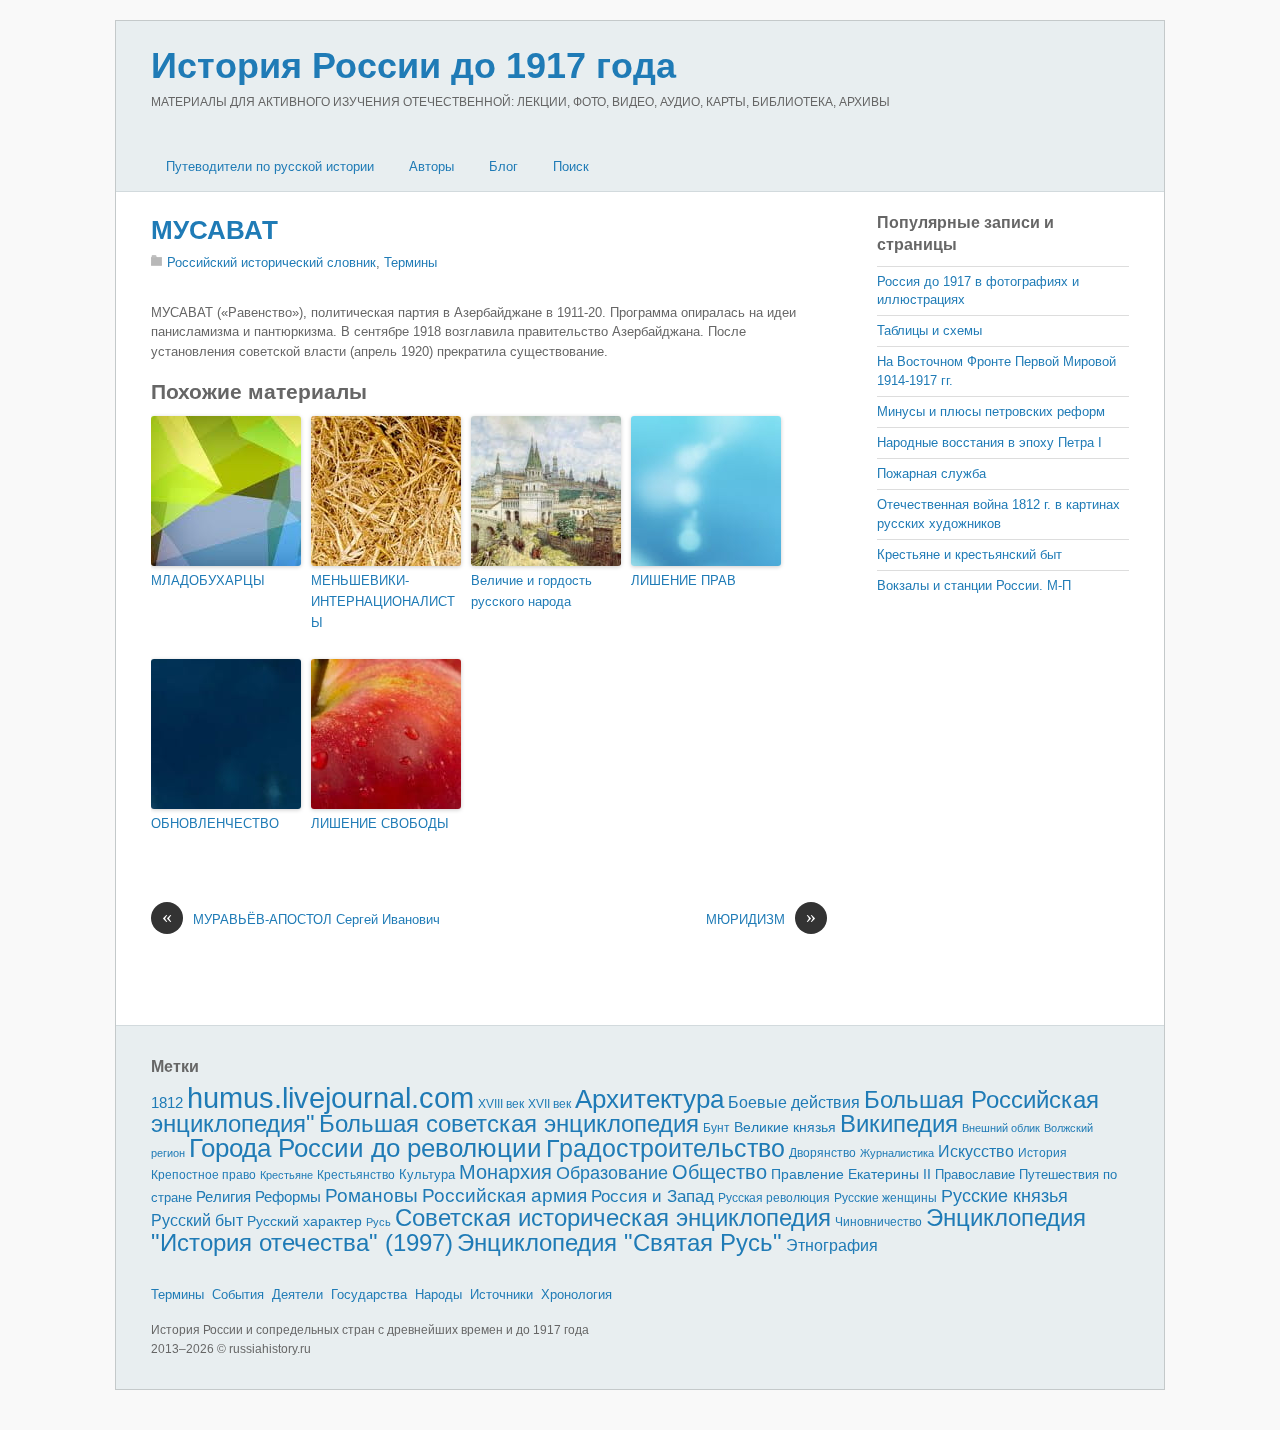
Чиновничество (878, 1222)
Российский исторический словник (271, 262)
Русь (378, 1222)
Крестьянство (356, 1175)
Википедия (899, 1123)
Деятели (297, 1294)
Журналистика (897, 1153)
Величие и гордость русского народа (531, 591)
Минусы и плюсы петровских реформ (991, 411)
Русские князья (1004, 1196)
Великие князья (785, 1127)
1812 (167, 1102)
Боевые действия (794, 1102)
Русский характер (304, 1221)
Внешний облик (1001, 1128)
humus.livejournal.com (330, 1097)
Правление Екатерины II (851, 1174)
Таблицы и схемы (929, 330)
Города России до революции (365, 1148)
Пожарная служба (931, 473)
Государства (369, 1294)
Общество (719, 1172)
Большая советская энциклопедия (509, 1123)
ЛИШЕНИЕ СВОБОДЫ (380, 823)
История (1042, 1152)
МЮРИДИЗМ (761, 918)
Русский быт (197, 1220)
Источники (501, 1294)
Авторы (431, 166)
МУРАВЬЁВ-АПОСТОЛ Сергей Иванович (301, 918)
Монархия (505, 1172)
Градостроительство (665, 1148)
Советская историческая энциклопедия (613, 1217)
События (238, 1294)
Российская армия (504, 1195)
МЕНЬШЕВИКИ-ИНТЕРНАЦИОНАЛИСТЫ (383, 601)
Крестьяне (286, 1175)
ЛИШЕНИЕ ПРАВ (683, 580)
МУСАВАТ (214, 230)
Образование (612, 1173)
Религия (223, 1197)
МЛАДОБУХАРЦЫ (208, 580)
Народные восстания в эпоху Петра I (989, 442)
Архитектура (649, 1099)
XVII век (549, 1104)
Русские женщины (885, 1198)
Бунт (716, 1128)
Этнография (832, 1245)
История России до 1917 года (413, 65)
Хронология (576, 1294)
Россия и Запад (652, 1196)
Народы (438, 1294)
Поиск (571, 166)
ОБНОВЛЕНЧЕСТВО (215, 823)
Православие (975, 1174)
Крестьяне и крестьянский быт (969, 554)
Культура (427, 1174)
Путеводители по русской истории (270, 166)
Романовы (371, 1195)
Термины (410, 262)
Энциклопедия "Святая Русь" (619, 1242)
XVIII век (501, 1104)
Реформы (288, 1196)
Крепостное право (203, 1175)
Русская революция (774, 1198)
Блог (503, 166)
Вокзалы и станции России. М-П (974, 585)
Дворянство (822, 1153)
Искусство (976, 1151)
